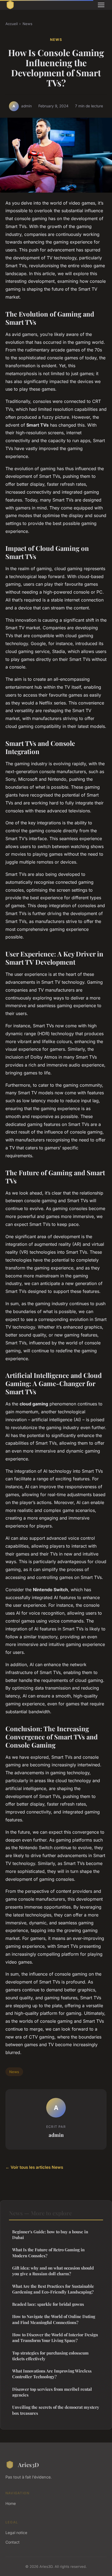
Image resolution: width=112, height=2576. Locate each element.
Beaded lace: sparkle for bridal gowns (48, 2304)
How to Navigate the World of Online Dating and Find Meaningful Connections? (54, 2319)
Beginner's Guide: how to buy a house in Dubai (50, 2235)
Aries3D (28, 2465)
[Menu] (101, 5)
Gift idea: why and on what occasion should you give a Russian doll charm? (53, 2271)
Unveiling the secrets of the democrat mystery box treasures (56, 2410)
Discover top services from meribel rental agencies (52, 2392)
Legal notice (16, 2533)
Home (11, 2503)
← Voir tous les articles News (34, 2167)
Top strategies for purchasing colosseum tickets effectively (50, 2356)
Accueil (12, 24)
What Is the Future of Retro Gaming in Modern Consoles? (48, 2253)
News (27, 24)
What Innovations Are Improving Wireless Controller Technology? (52, 2374)
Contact (13, 2542)
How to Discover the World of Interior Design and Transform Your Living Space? (55, 2337)
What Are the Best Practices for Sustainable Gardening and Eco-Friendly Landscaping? (53, 2289)
